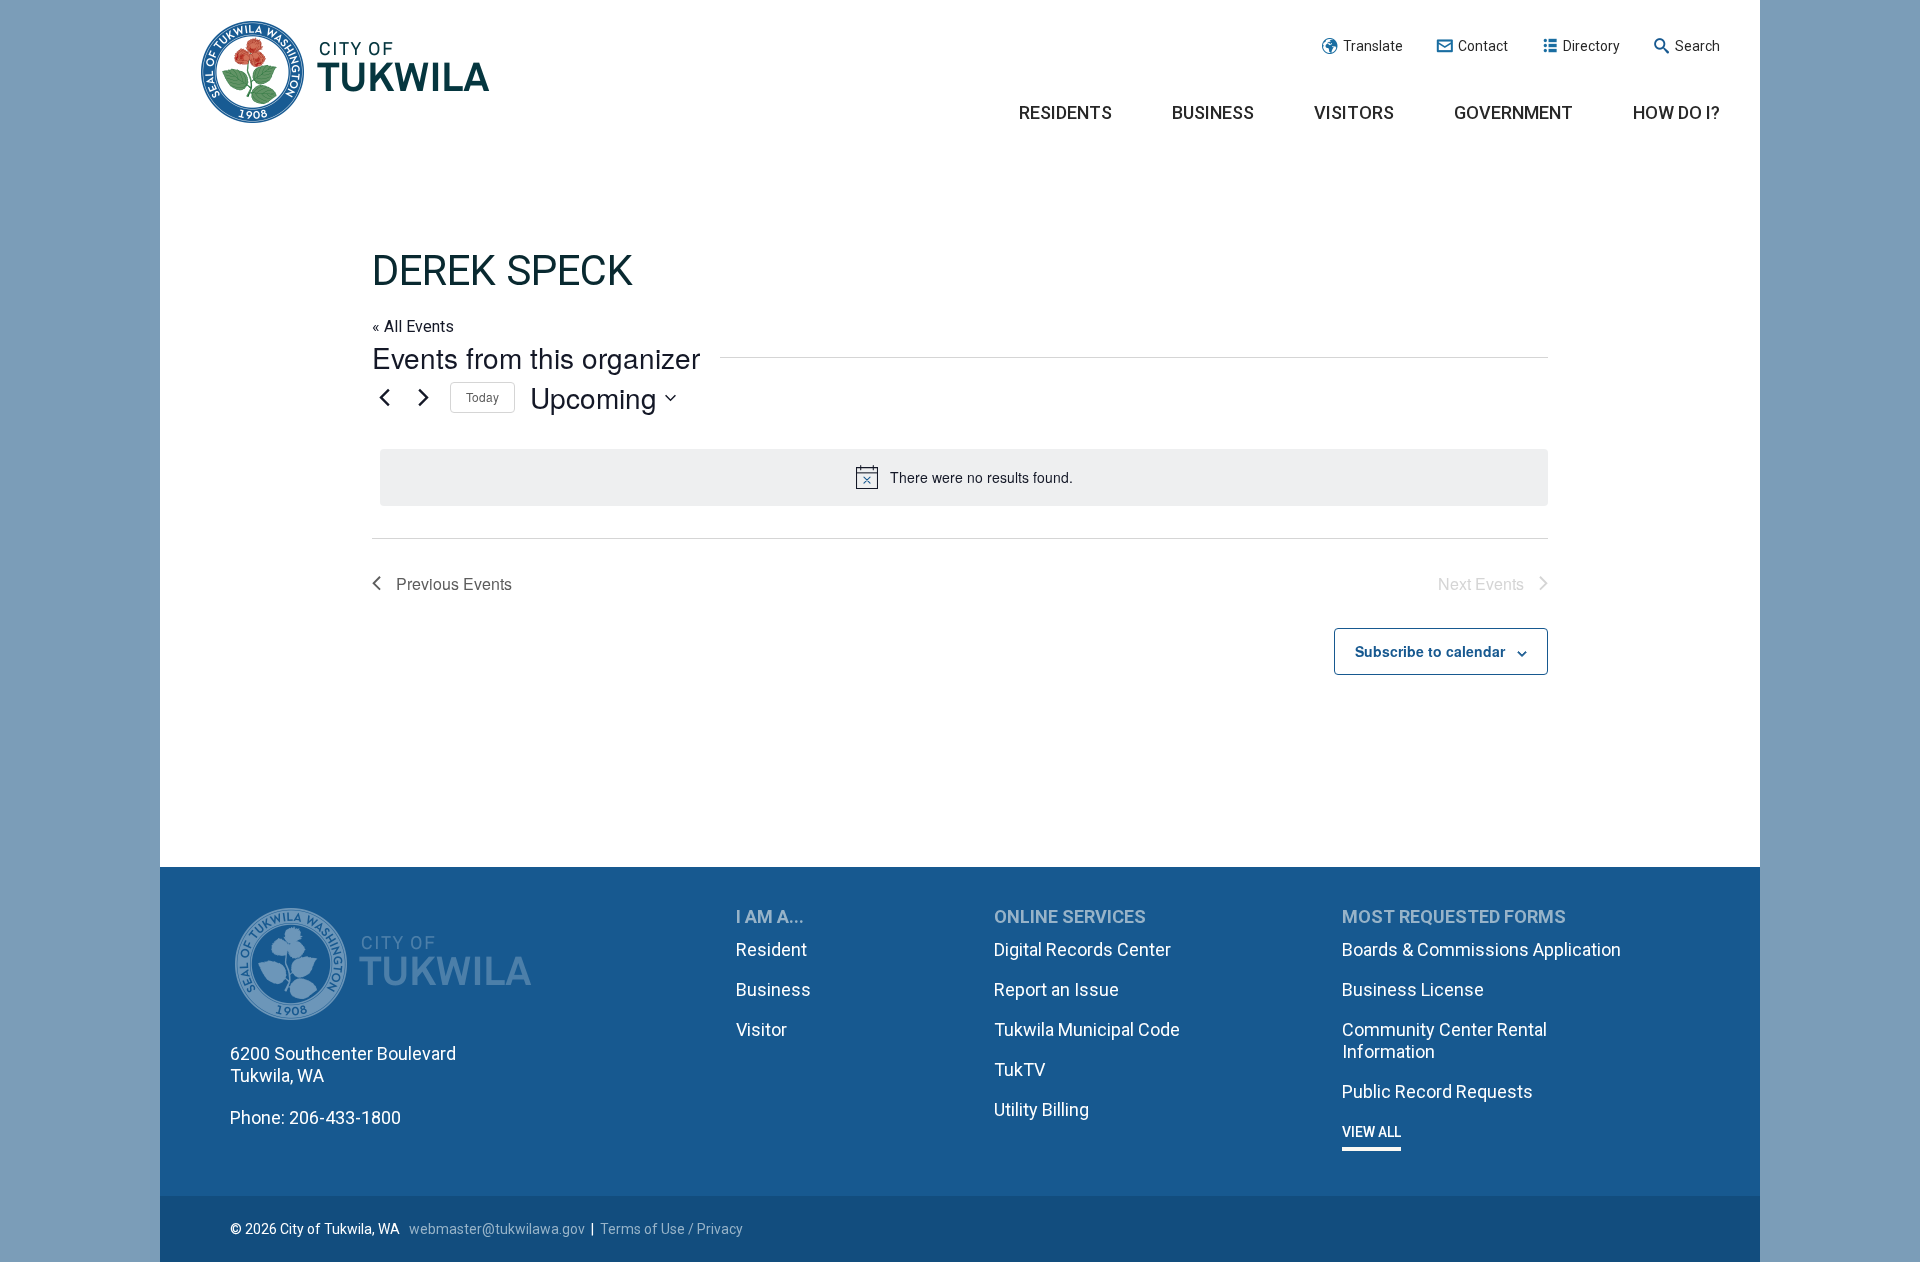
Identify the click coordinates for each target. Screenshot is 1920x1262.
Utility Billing (1041, 1109)
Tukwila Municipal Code (1087, 1029)
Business (1213, 112)
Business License (1413, 989)
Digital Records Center (1082, 949)
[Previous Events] (384, 398)
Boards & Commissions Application (1481, 949)
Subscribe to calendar (1430, 651)
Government (1513, 112)
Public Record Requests (1437, 1091)
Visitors (1354, 112)
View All (1371, 1132)
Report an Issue (1056, 989)
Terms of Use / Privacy (671, 1229)
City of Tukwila (345, 73)
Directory (1591, 46)
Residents (1065, 112)
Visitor (761, 1029)
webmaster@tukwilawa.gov (497, 1229)
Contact (1483, 46)
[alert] (964, 477)
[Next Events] (423, 398)
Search (1697, 46)
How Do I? (1676, 112)
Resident (771, 949)
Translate (1373, 46)
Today (482, 396)
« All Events (413, 326)
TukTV (1019, 1069)
